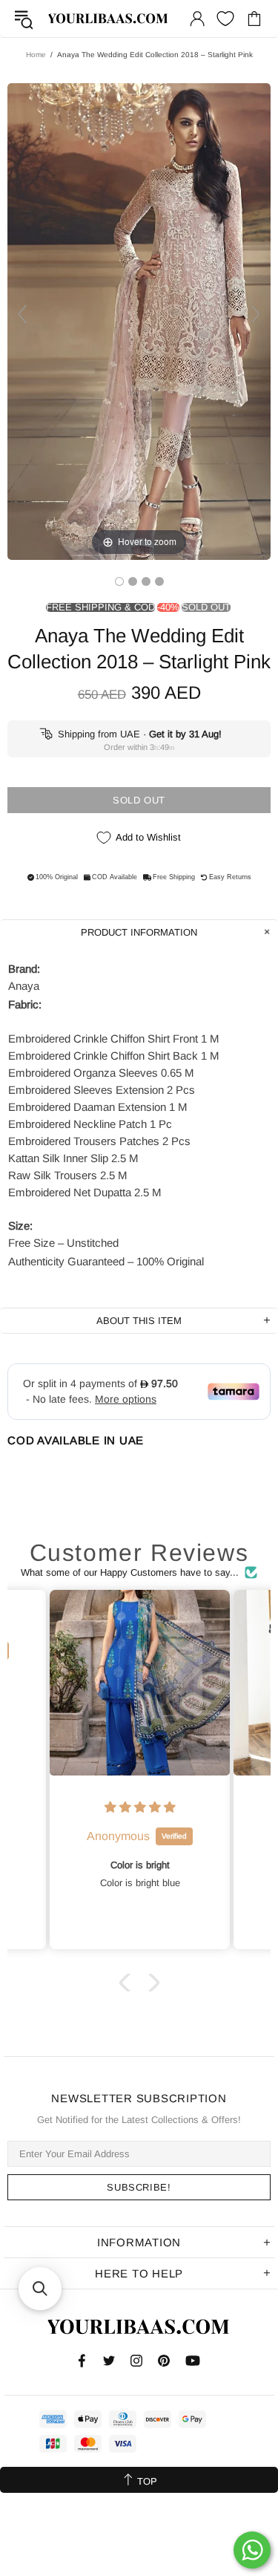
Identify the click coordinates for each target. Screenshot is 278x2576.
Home (36, 55)
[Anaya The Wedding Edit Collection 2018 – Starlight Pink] (119, 581)
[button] (128, 1983)
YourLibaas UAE (109, 19)
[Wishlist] (225, 19)
